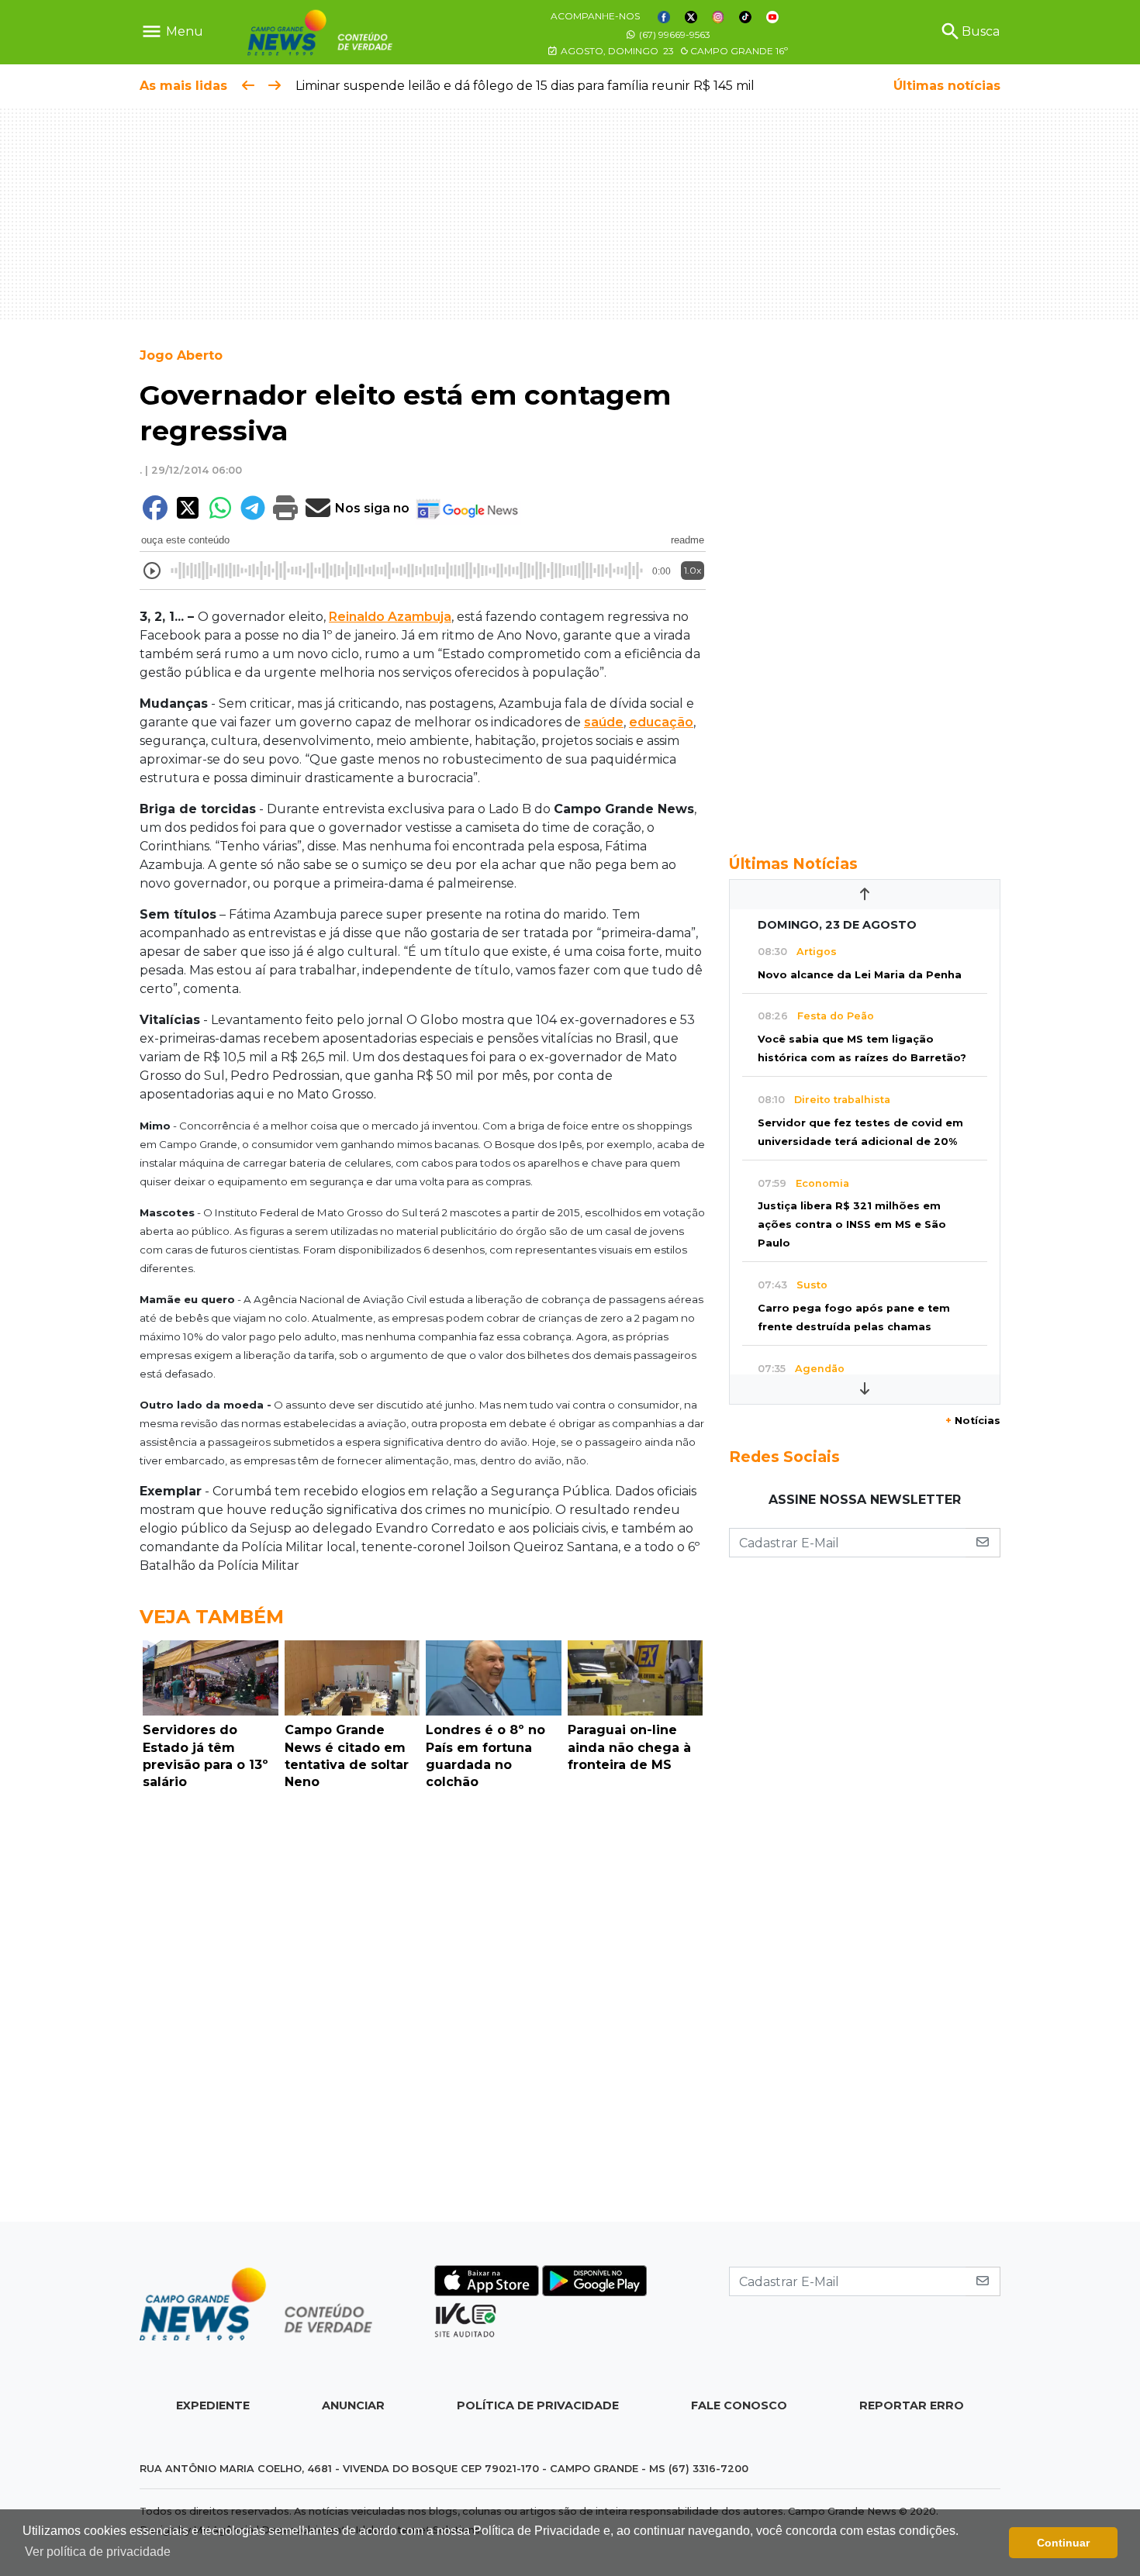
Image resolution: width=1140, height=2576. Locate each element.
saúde (604, 722)
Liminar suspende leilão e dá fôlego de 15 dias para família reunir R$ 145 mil (525, 86)
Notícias (973, 1421)
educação (661, 722)
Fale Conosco (739, 2405)
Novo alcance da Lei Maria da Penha (860, 975)
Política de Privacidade (538, 2405)
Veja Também (212, 1617)
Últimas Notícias (793, 864)
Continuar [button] (1063, 2543)
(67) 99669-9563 (674, 34)
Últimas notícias (947, 86)
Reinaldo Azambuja (390, 617)
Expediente (213, 2405)
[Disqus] (423, 2010)
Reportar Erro (912, 2405)
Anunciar (353, 2405)
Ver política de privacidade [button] (98, 2552)
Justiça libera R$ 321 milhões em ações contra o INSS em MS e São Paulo (852, 1224)
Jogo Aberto (181, 355)
